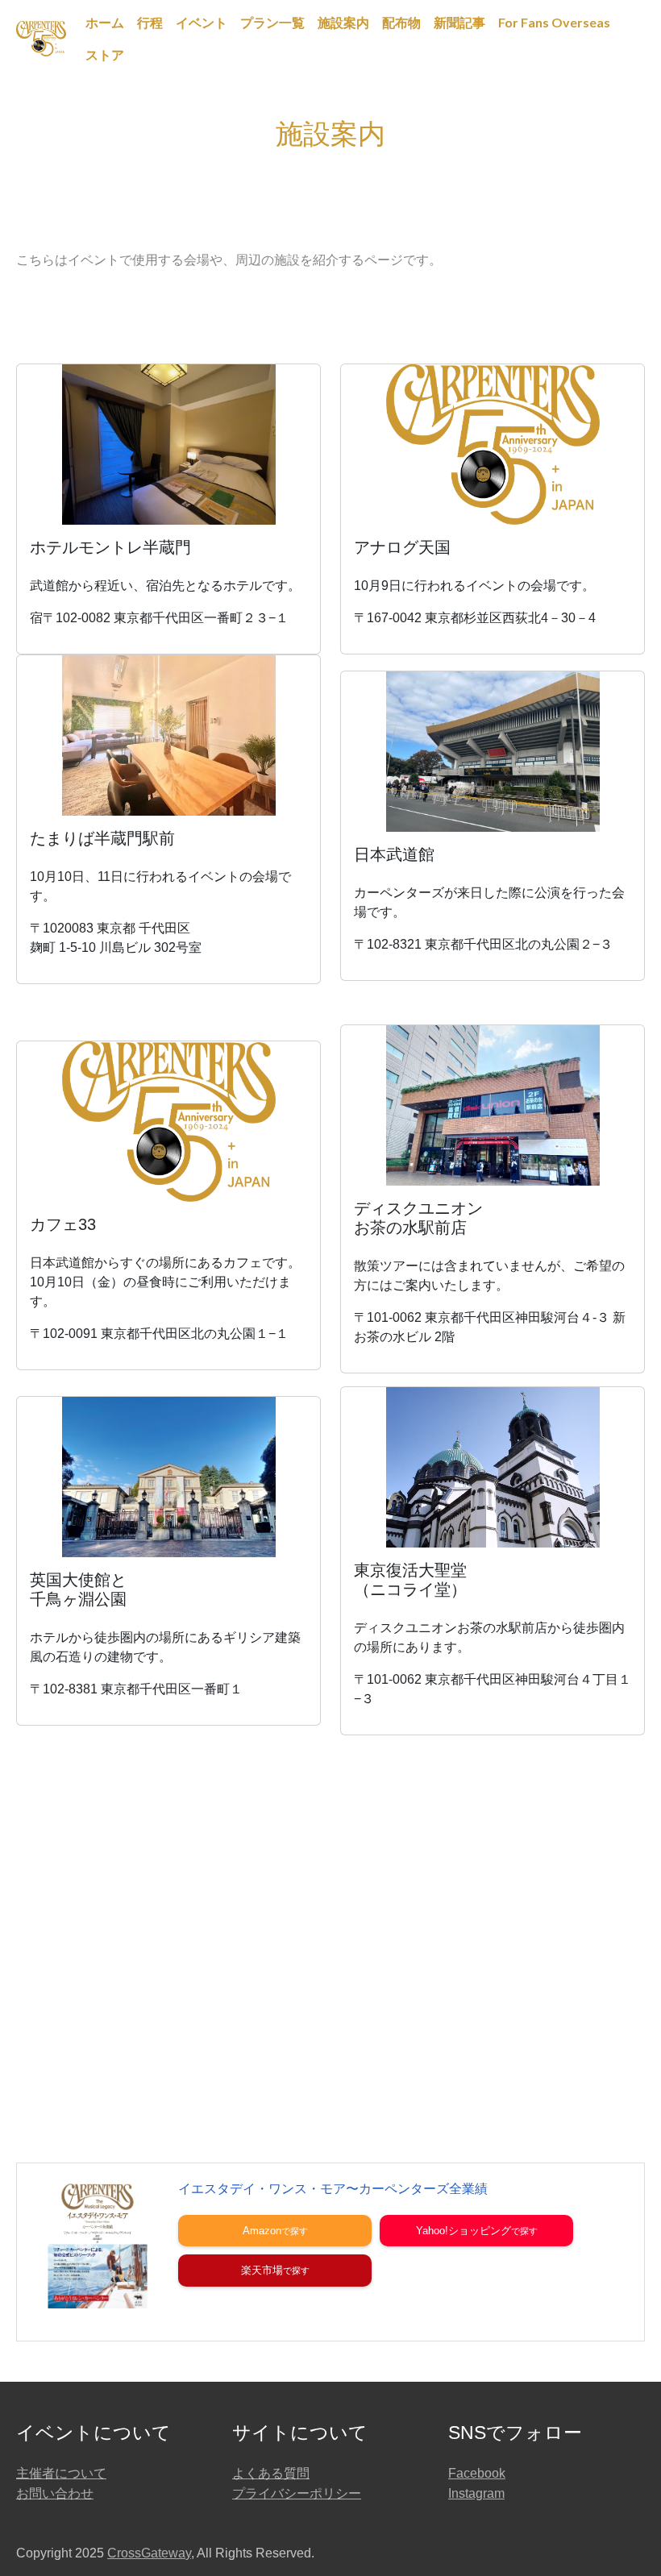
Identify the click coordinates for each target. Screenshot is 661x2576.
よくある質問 (271, 2473)
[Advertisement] (330, 1929)
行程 (150, 22)
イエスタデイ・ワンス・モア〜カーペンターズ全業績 (333, 2189)
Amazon (262, 2231)
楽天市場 (262, 2270)
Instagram (476, 2493)
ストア (105, 54)
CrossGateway (149, 2553)
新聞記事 (459, 22)
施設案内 (343, 22)
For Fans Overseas (554, 22)
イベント (202, 22)
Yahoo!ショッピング (464, 2231)
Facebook (477, 2473)
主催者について (61, 2473)
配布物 (401, 22)
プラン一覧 (272, 22)
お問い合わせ (55, 2493)
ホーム (105, 22)
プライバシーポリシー (297, 2493)
